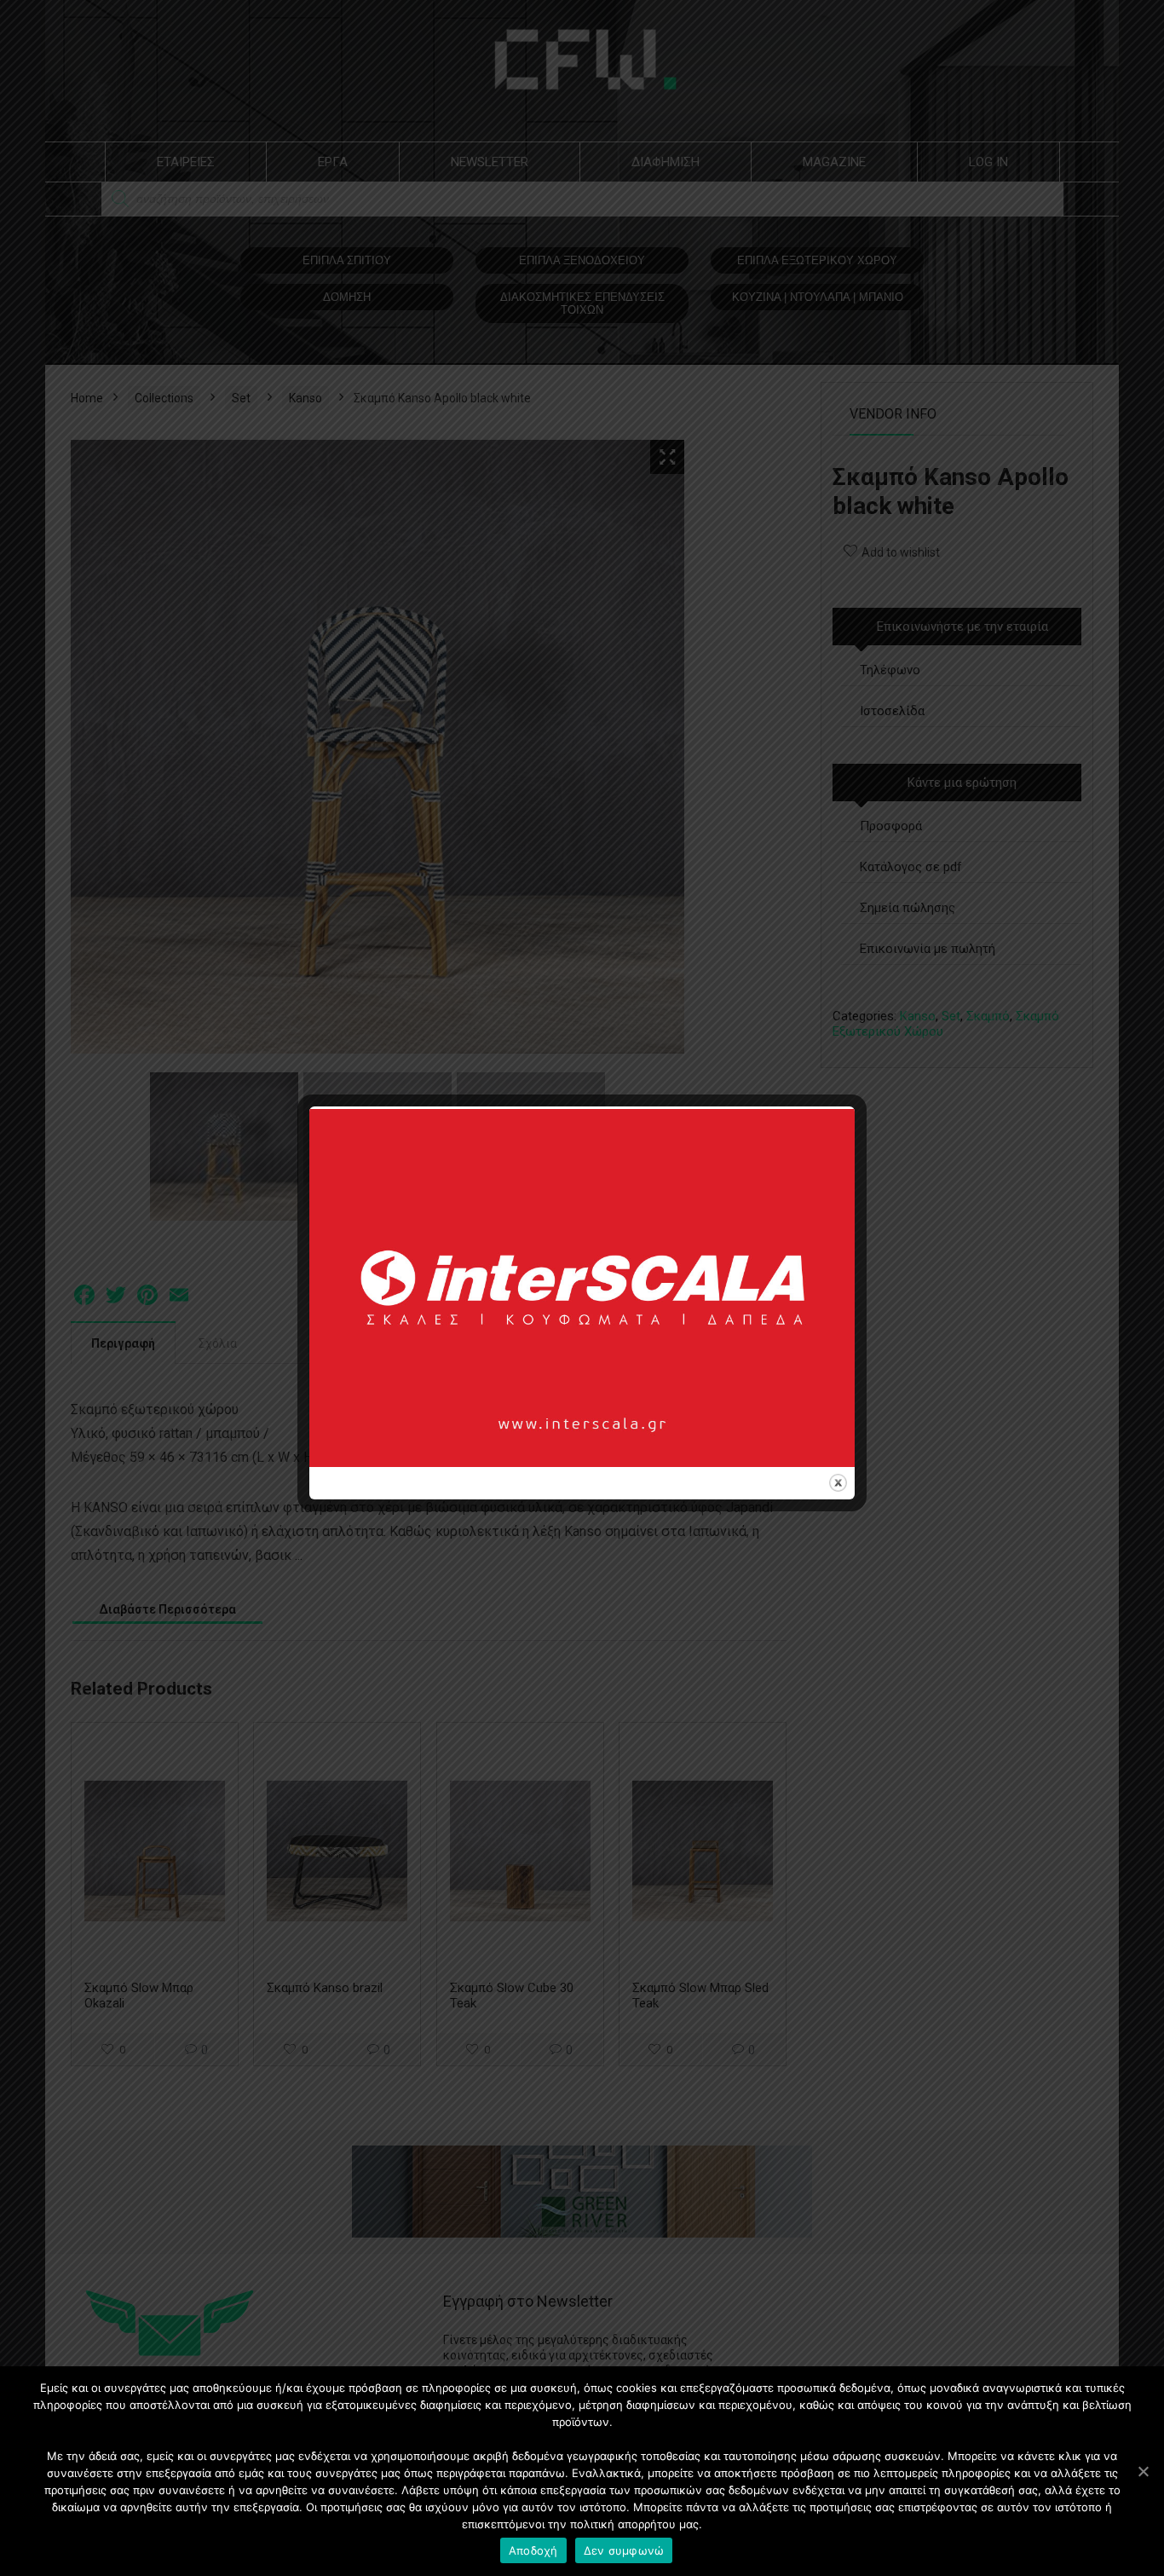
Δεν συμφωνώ (624, 2550)
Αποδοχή (533, 2550)
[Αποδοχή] (1143, 2471)
